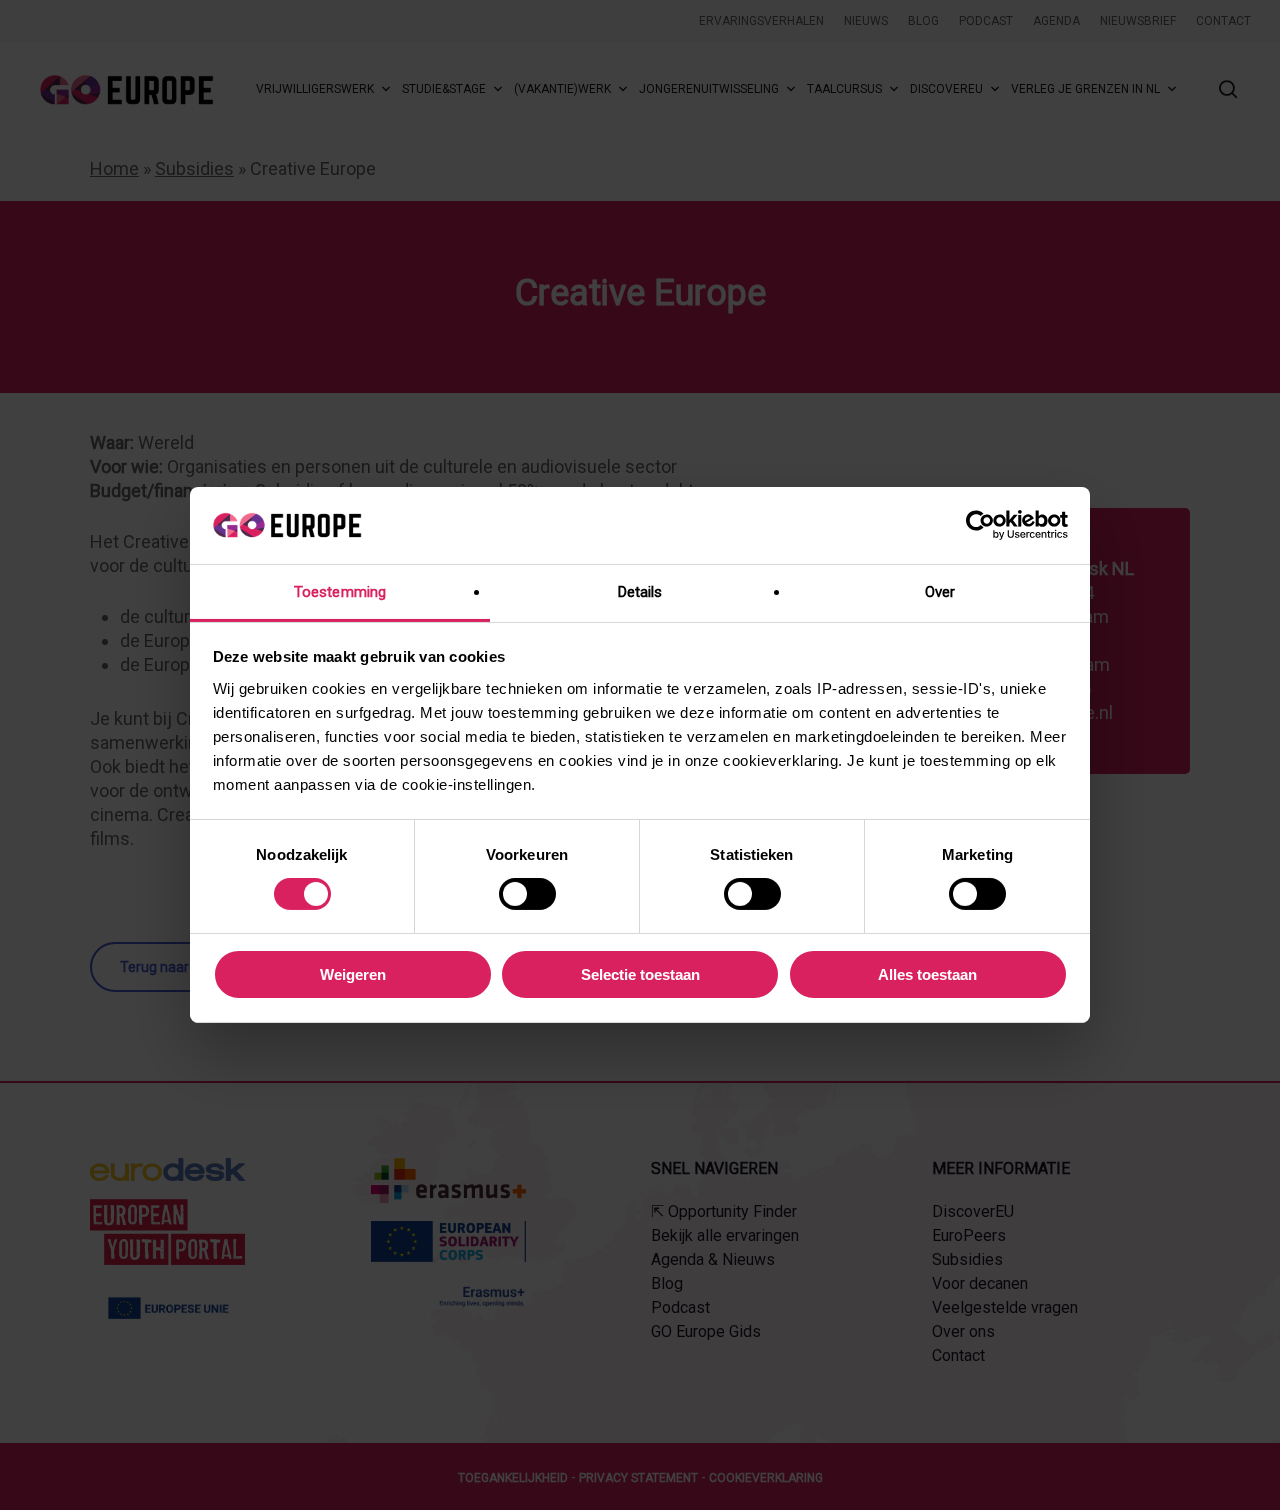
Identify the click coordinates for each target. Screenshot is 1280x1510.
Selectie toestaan (640, 974)
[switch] (527, 894)
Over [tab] (940, 592)
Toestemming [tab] (340, 592)
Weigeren (353, 974)
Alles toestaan (927, 974)
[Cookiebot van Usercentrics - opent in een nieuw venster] (980, 525)
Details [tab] (640, 592)
